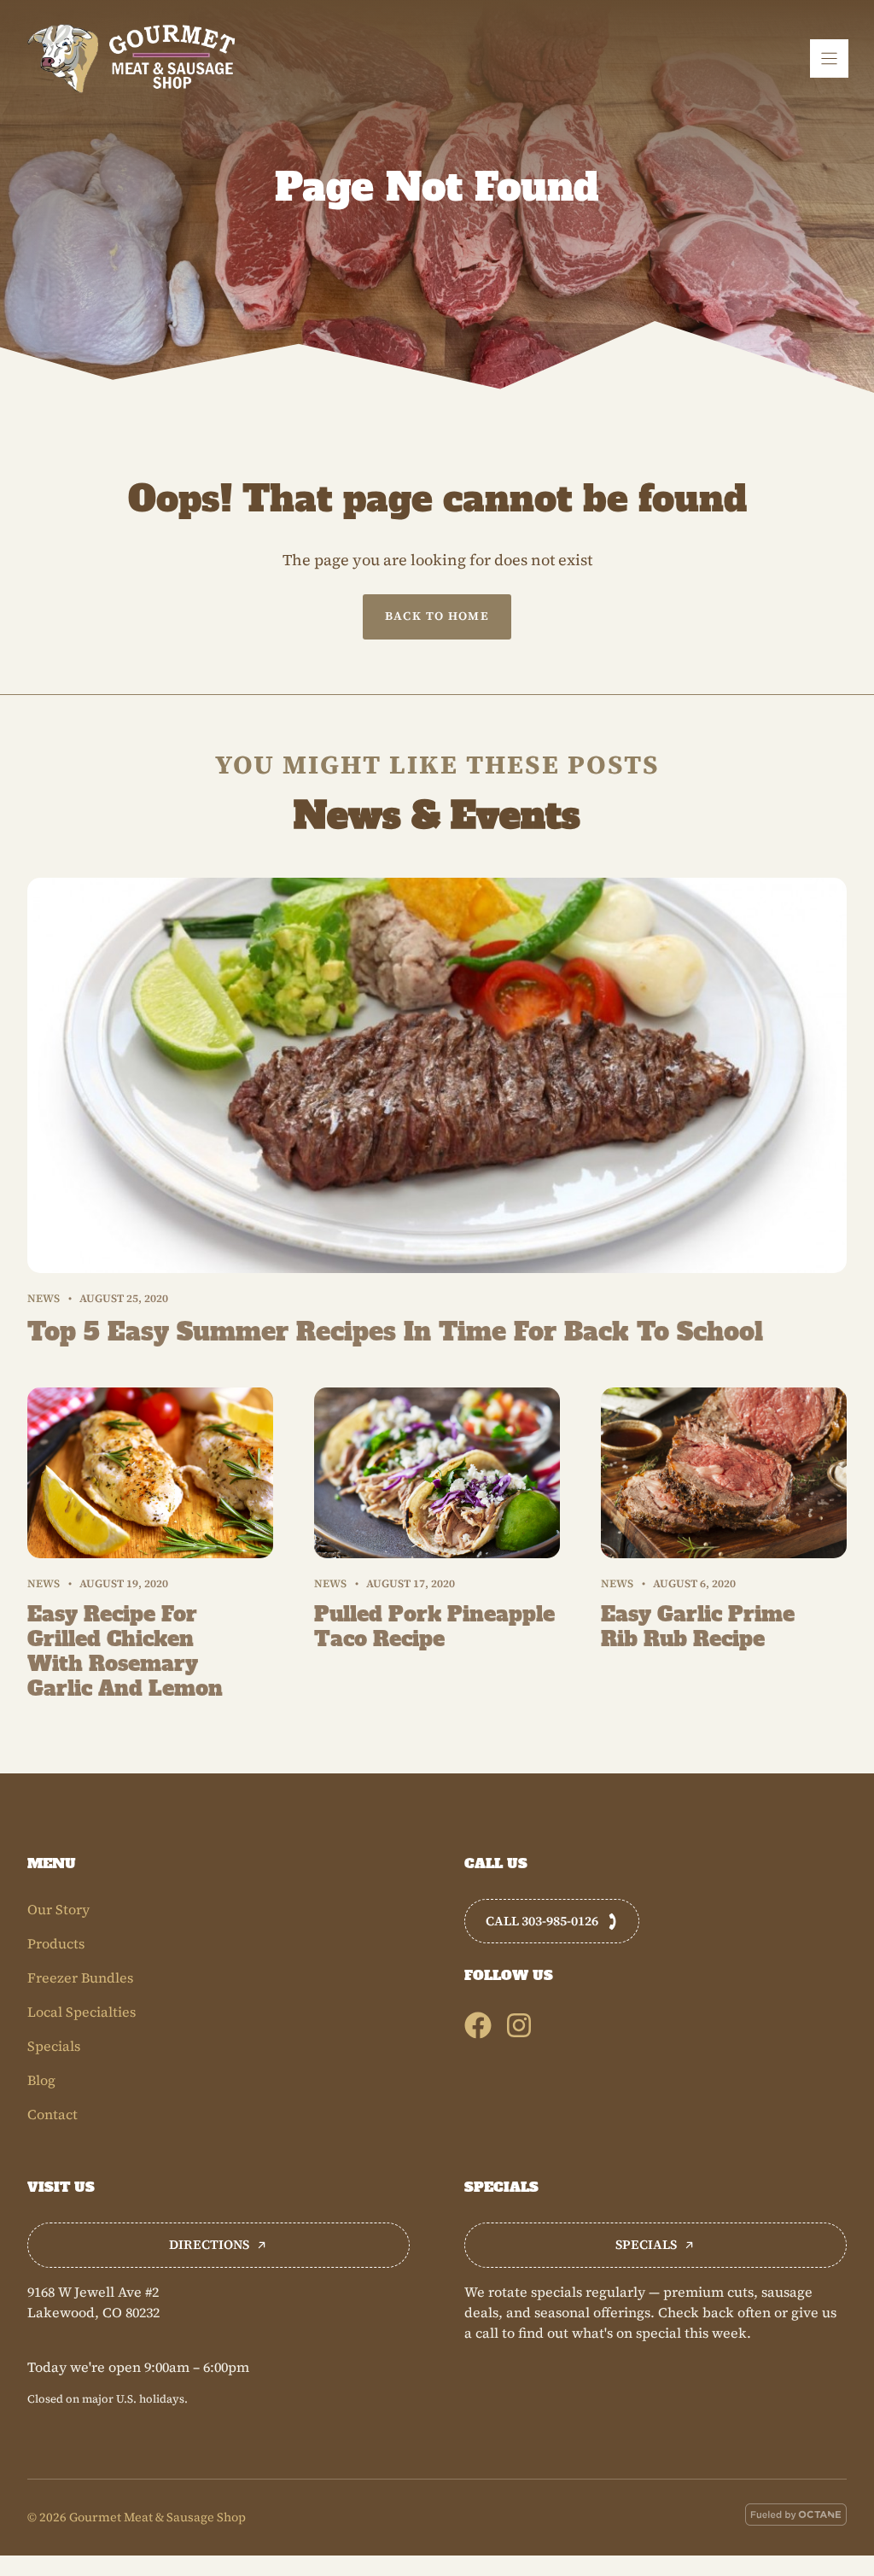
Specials (54, 2046)
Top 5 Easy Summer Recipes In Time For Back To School (395, 1332)
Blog (41, 2080)
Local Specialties (82, 2012)
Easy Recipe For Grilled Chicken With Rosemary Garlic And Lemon (125, 1651)
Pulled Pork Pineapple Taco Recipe (434, 1627)
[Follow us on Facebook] (478, 2025)
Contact (52, 2114)
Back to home (437, 616)
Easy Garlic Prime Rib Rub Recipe (698, 1627)
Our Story (58, 1909)
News (44, 1298)
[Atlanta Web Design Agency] (796, 2517)
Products (56, 1943)
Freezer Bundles (80, 1977)
